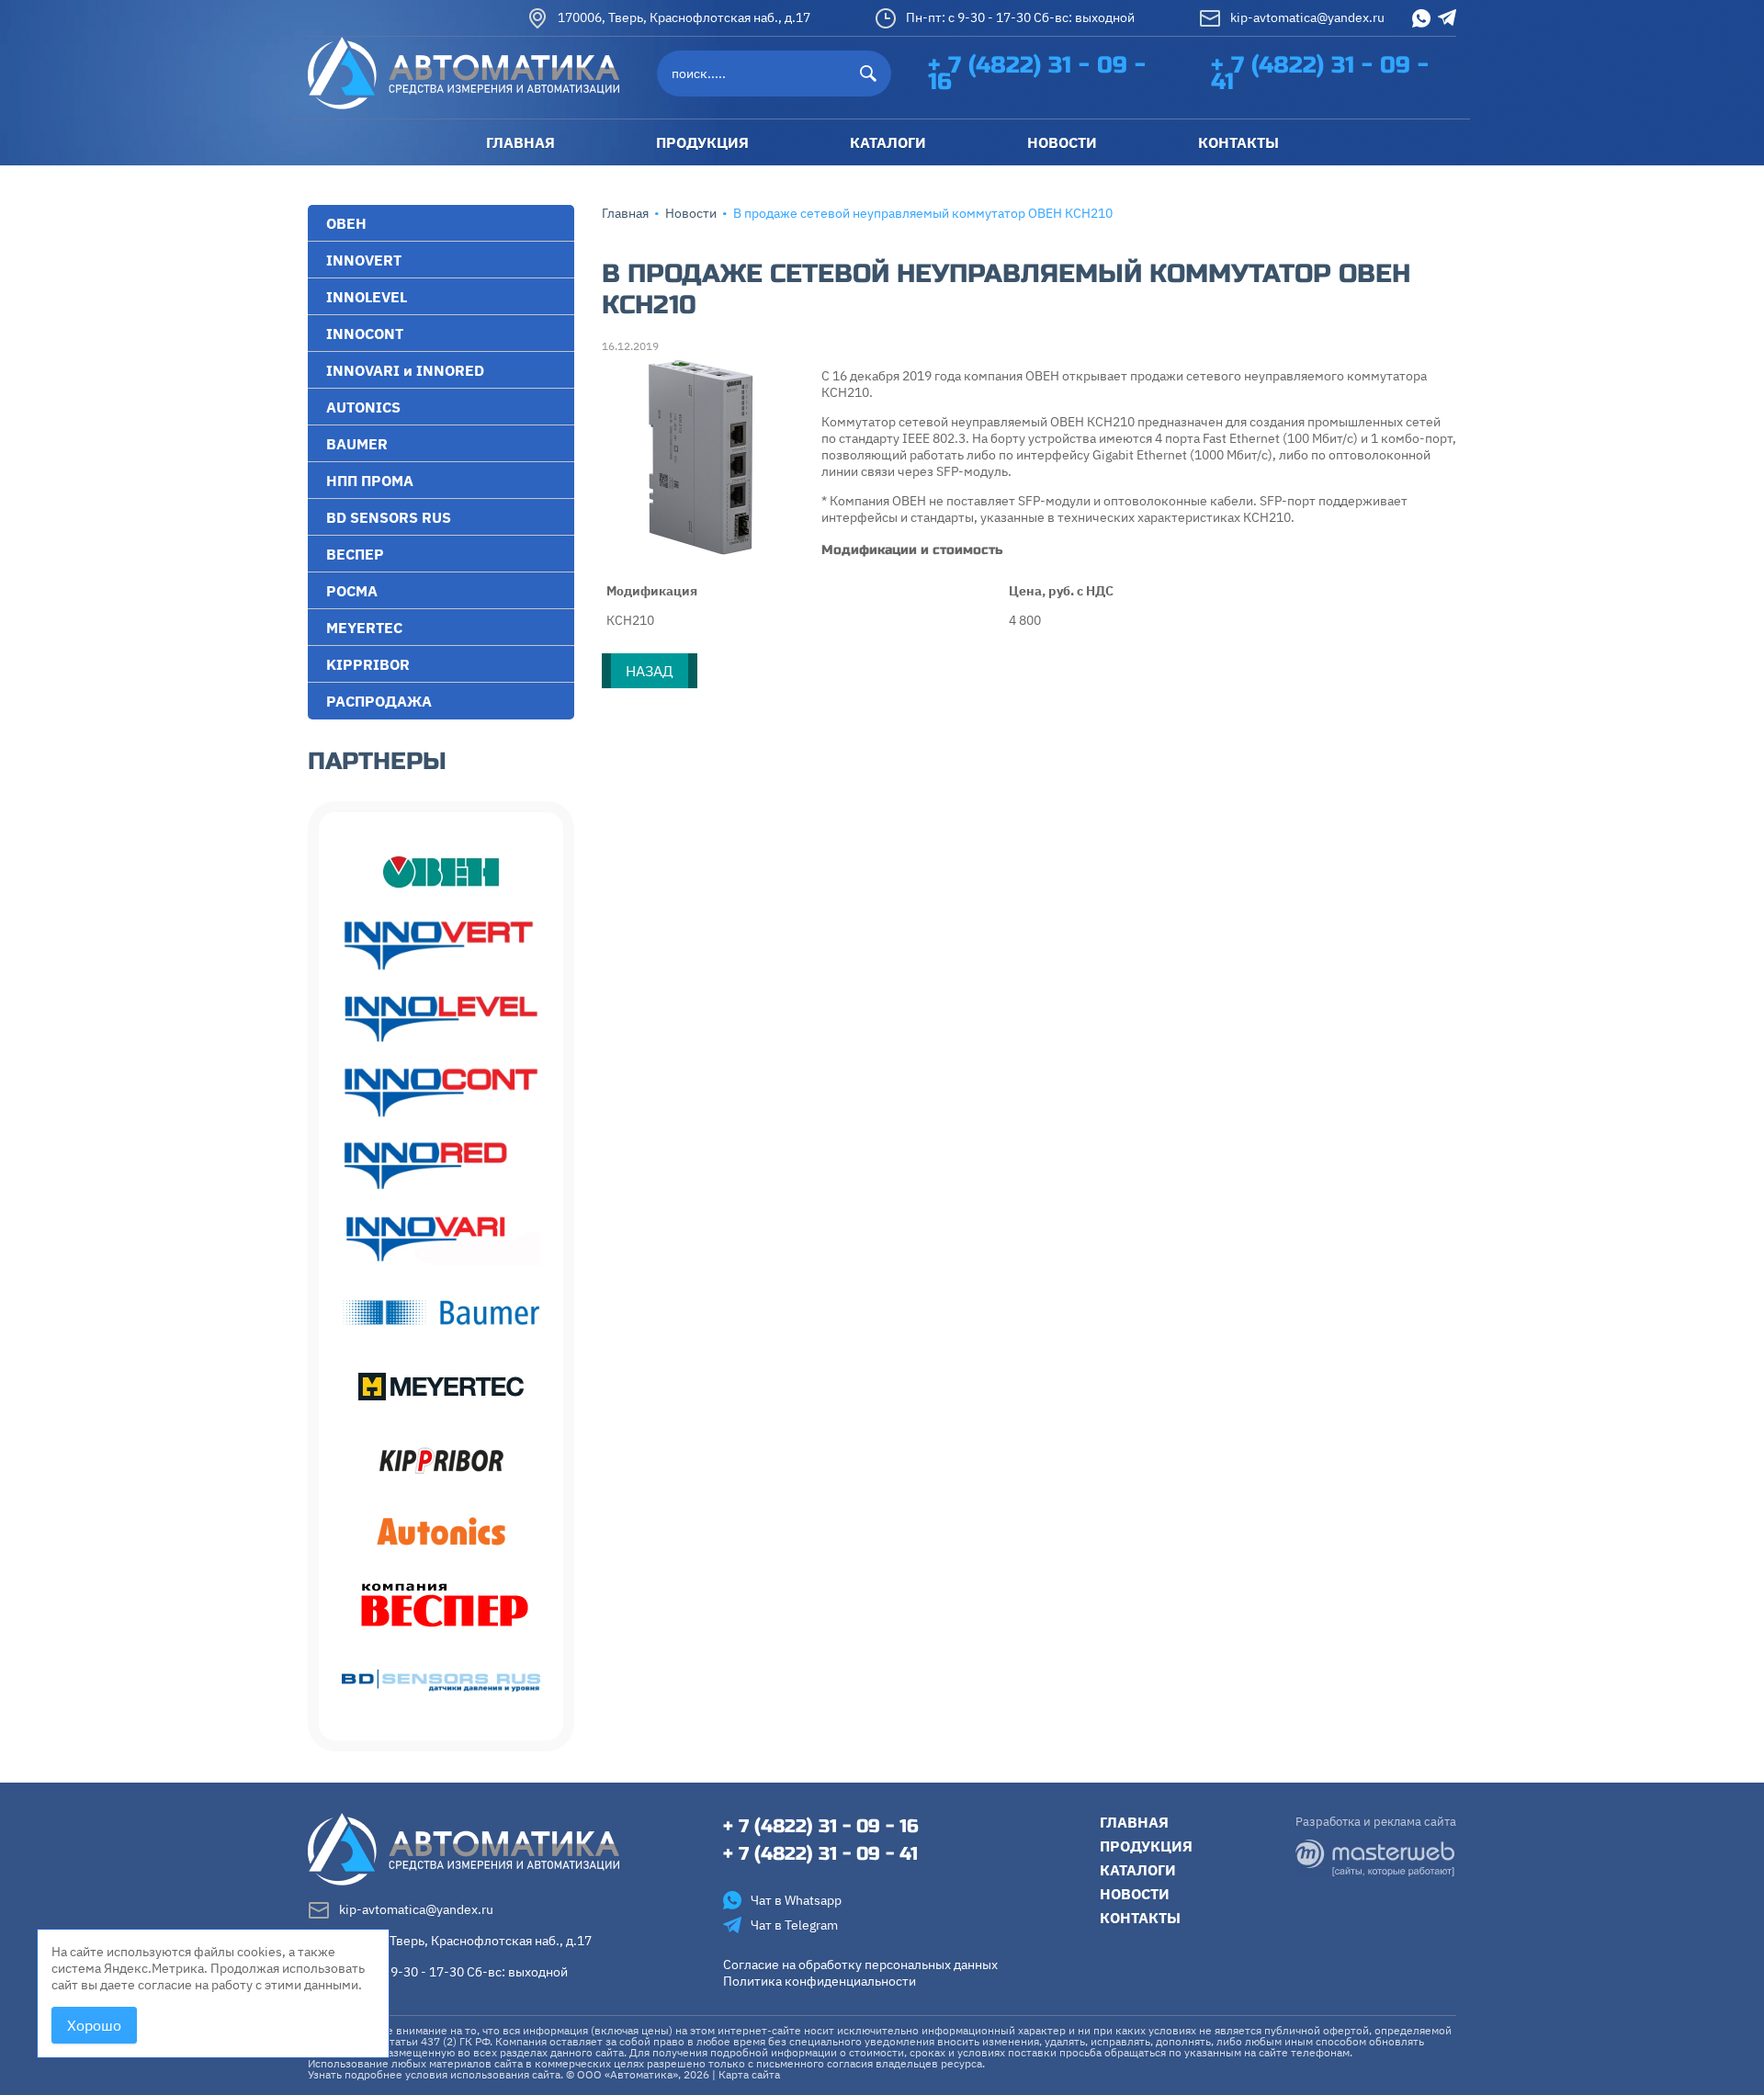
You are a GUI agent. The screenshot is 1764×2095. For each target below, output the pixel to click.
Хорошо (94, 2025)
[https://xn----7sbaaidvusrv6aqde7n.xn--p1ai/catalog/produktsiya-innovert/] (441, 946)
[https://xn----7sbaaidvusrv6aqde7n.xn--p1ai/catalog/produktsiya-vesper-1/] (441, 1607)
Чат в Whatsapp (796, 1900)
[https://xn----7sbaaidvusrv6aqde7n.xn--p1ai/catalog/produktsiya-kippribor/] (441, 1460)
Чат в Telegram (794, 1925)
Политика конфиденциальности (820, 1981)
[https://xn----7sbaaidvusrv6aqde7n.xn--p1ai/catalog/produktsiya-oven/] (441, 872)
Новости (691, 213)
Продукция (1146, 1846)
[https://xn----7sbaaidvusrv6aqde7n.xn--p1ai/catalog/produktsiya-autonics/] (441, 1534)
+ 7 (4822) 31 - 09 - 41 (1320, 74)
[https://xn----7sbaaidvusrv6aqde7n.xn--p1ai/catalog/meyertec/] (441, 1387)
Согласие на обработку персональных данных (860, 1965)
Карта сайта (749, 2074)
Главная (625, 213)
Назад (650, 671)
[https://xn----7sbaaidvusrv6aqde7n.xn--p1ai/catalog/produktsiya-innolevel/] (441, 1019)
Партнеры (377, 761)
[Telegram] (1447, 17)
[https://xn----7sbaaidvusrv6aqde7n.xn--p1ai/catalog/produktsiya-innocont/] (441, 1093)
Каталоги (1138, 1870)
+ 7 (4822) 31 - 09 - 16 (1037, 74)
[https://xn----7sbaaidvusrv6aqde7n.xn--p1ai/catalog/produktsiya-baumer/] (441, 1313)
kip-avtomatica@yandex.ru (1307, 17)
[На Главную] (464, 72)
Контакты (1140, 1918)
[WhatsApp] (1421, 18)
